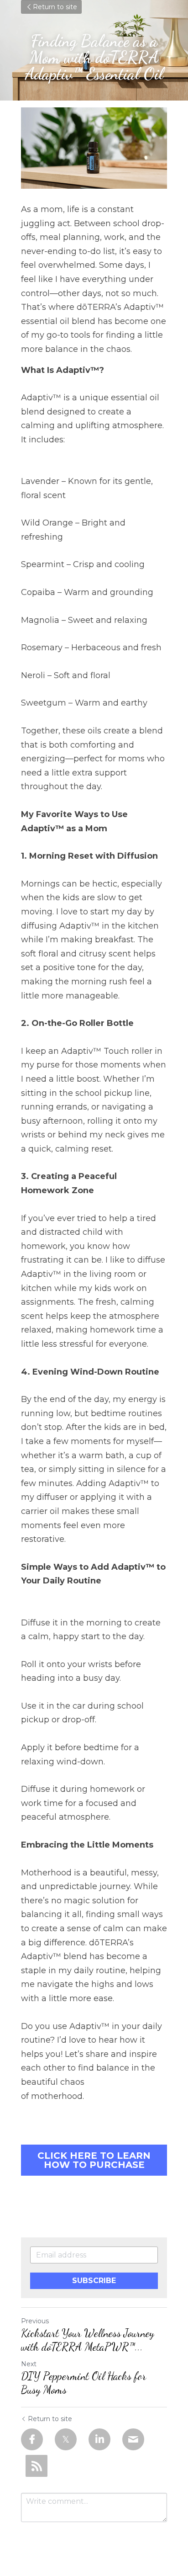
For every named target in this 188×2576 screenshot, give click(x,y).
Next (29, 2364)
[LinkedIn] (99, 2439)
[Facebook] (32, 2439)
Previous (35, 2321)
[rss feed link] (37, 2466)
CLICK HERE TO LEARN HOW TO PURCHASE (94, 2160)
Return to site (55, 7)
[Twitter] (66, 2439)
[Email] (133, 2439)
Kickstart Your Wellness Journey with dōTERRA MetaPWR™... (88, 2340)
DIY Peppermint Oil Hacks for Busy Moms (84, 2383)
